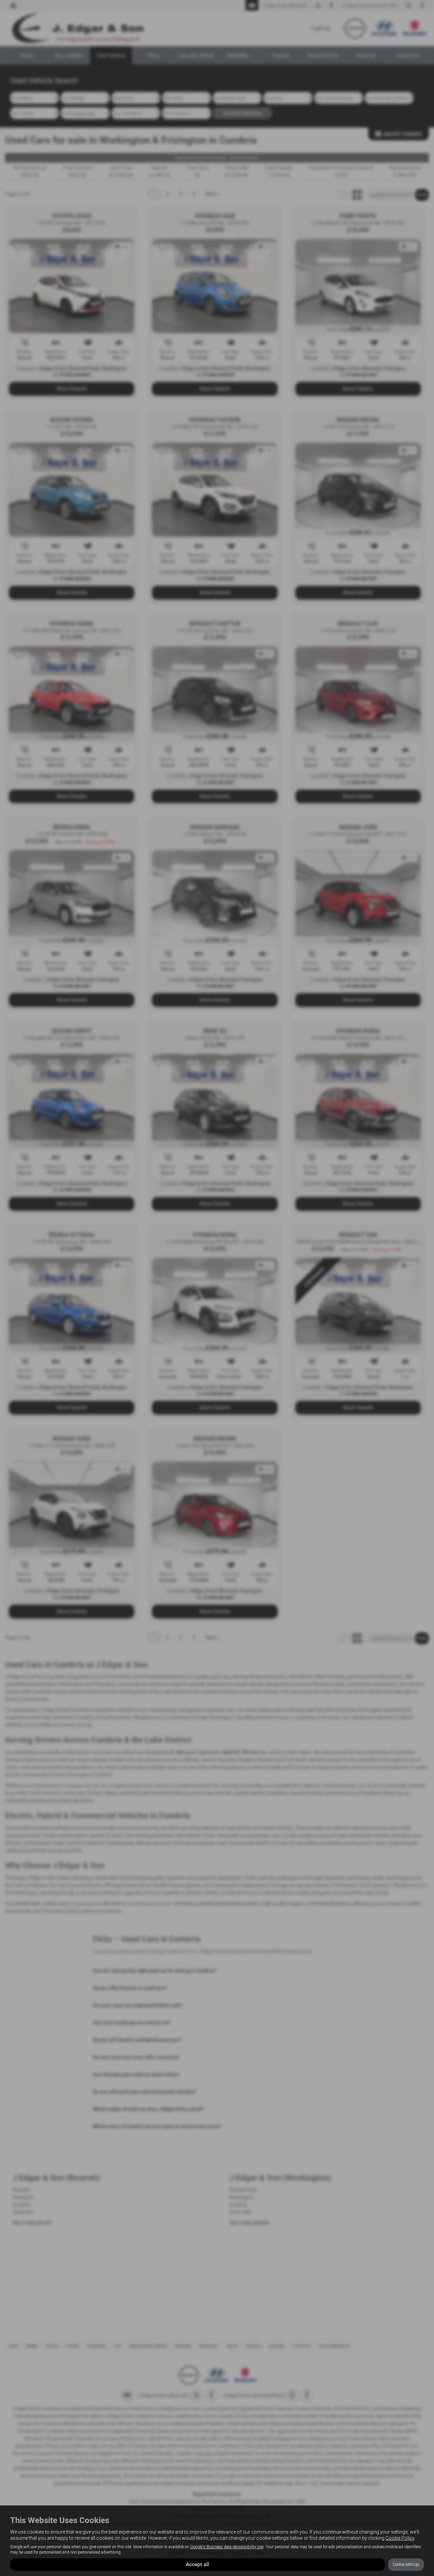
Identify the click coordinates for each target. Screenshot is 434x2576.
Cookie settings (406, 2564)
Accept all (198, 2564)
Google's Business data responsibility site (227, 2547)
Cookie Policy (400, 2538)
